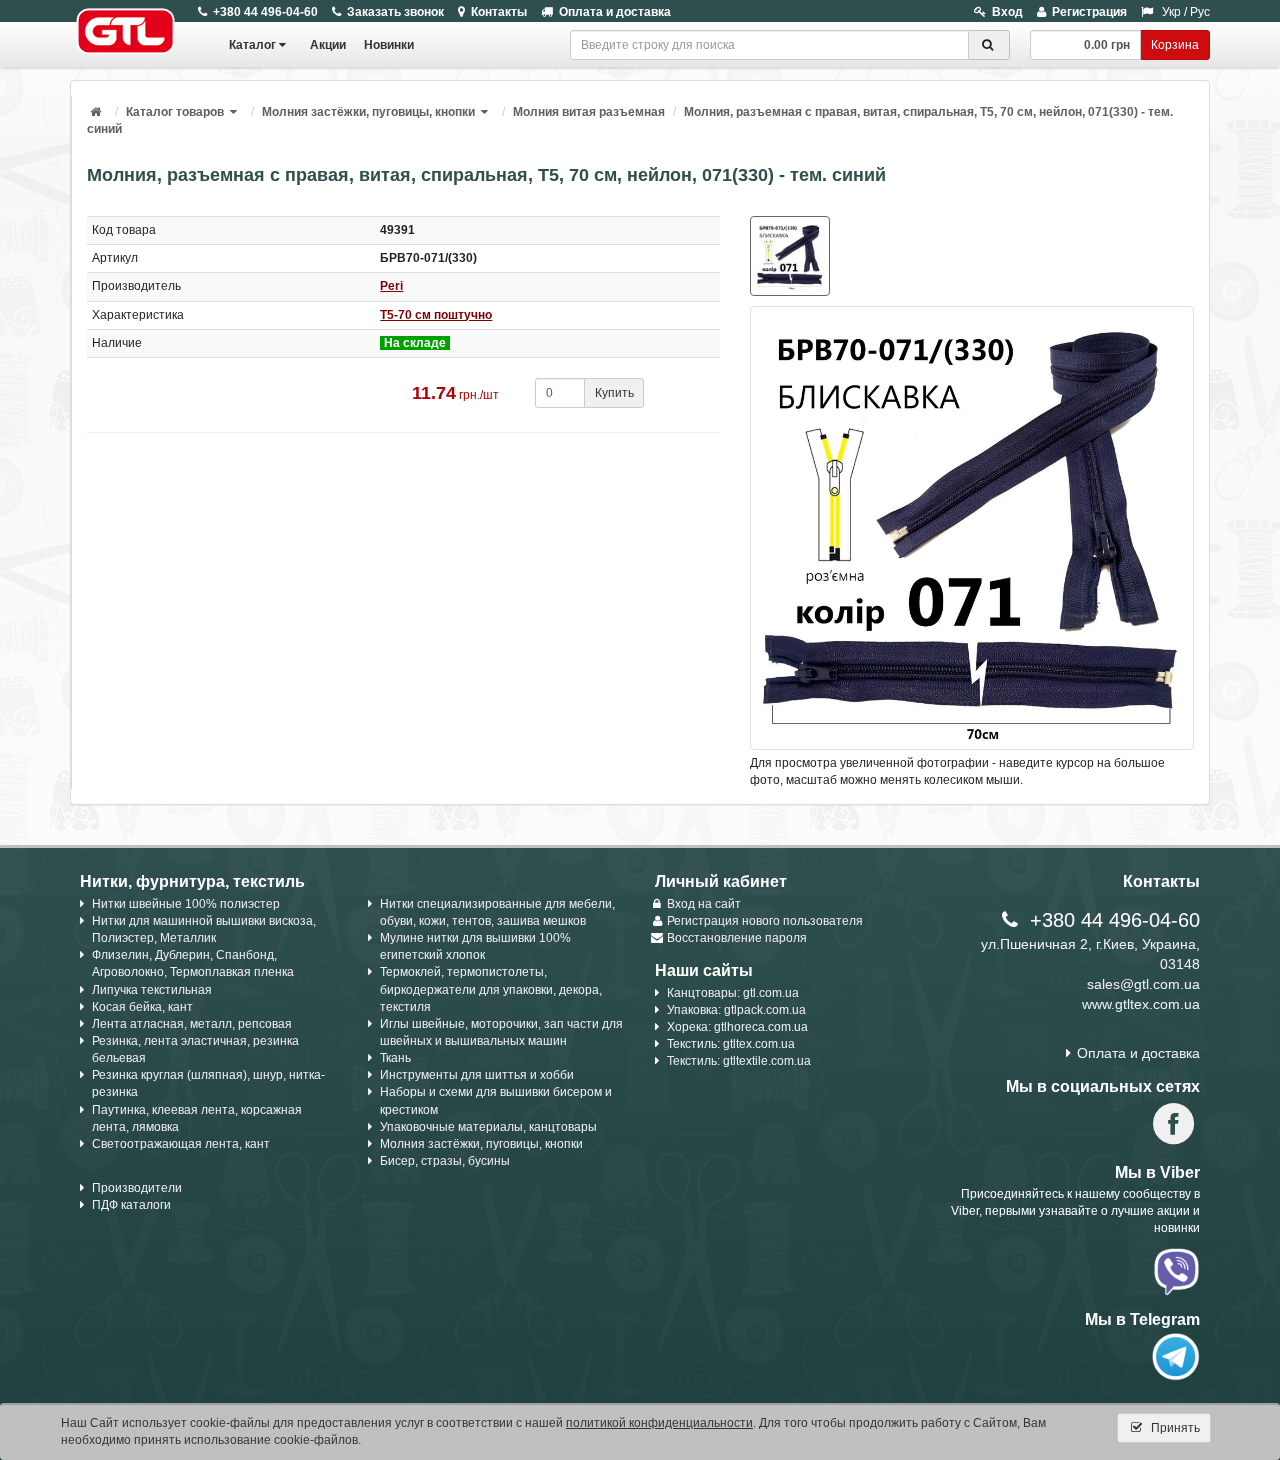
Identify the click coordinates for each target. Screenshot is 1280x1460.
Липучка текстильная (152, 990)
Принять (1174, 1428)
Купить (614, 393)
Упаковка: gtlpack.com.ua (736, 1010)
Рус (1200, 12)
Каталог (252, 45)
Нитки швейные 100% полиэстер (186, 904)
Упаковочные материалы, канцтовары (488, 1127)
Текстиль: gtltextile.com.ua (739, 1061)
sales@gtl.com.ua (1143, 984)
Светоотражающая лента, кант (181, 1144)
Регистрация (1089, 12)
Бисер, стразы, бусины (445, 1161)
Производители (137, 1188)
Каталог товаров (175, 112)
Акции (328, 45)
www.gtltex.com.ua (1141, 1004)
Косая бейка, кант (142, 1007)
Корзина (1175, 45)
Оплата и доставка (615, 12)
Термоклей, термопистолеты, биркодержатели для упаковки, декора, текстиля (491, 989)
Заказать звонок (395, 12)
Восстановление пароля (737, 938)
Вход (1007, 12)
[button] (235, 112)
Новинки (389, 45)
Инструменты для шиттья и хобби (477, 1075)
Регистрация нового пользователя (765, 921)
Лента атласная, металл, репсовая (192, 1024)
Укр (1171, 12)
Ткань (395, 1058)
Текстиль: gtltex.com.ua (731, 1044)
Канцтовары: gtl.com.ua (733, 993)
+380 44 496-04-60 (265, 12)
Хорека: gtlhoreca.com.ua (737, 1027)
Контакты (499, 12)
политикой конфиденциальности (659, 1423)
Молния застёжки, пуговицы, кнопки (368, 112)
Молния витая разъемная (589, 112)
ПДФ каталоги (131, 1205)
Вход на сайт (704, 904)
